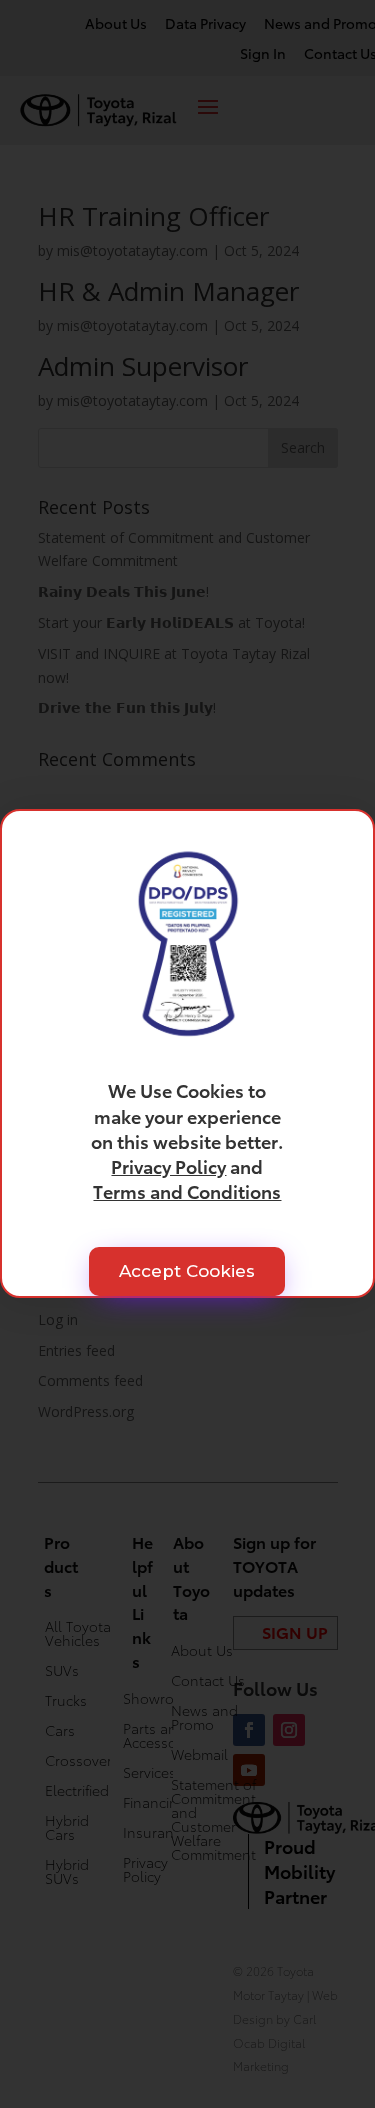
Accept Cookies (187, 1272)
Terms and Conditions (187, 1192)
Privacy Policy (168, 1166)
